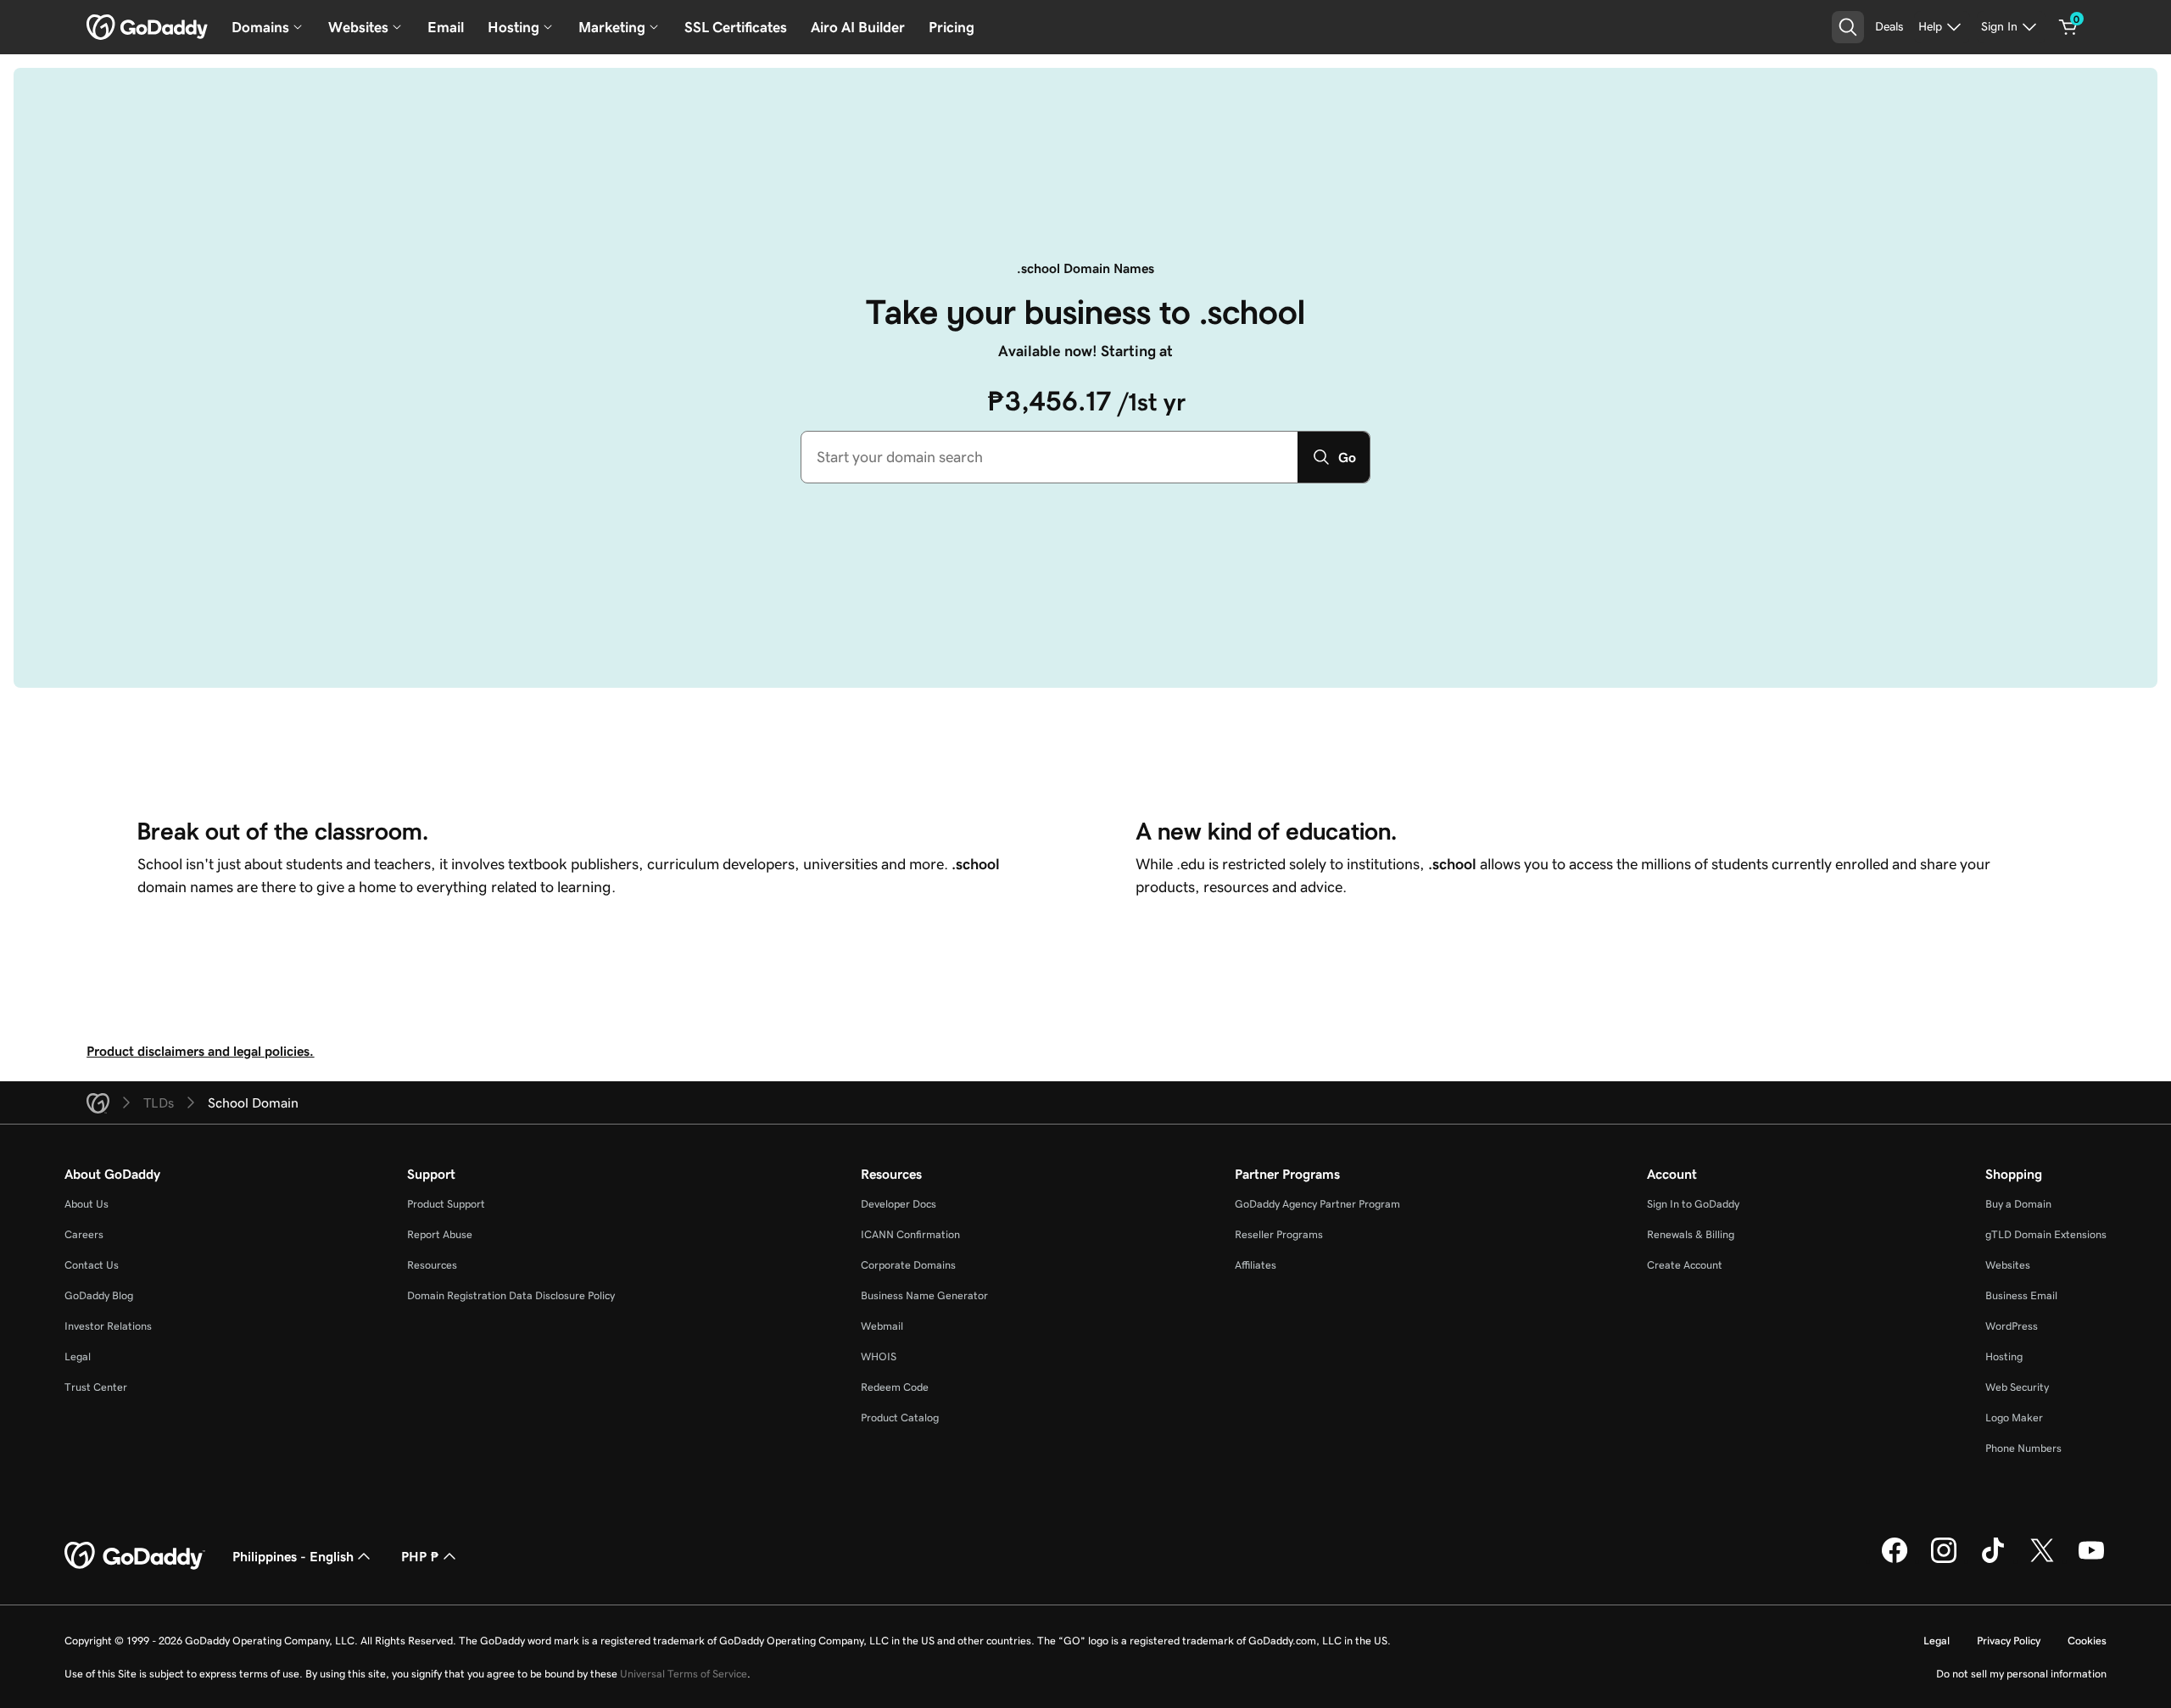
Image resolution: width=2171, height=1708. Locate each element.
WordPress (2012, 1326)
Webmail (882, 1326)
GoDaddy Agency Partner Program (1317, 1204)
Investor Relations (108, 1326)
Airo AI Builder (858, 27)
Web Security (2017, 1387)
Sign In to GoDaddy (1693, 1204)
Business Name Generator (924, 1295)
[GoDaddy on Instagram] (1944, 1560)
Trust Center (96, 1387)
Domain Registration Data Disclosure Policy (511, 1295)
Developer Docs (899, 1204)
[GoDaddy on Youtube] (2091, 1560)
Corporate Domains (908, 1265)
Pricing (952, 27)
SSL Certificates (736, 27)
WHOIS (879, 1356)
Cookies (2087, 1641)
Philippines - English (293, 1556)
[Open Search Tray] (1848, 27)
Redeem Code (895, 1387)
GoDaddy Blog (99, 1295)
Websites (2008, 1265)
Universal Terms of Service (684, 1674)
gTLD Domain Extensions (2046, 1234)
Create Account (1685, 1265)
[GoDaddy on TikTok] (1993, 1560)
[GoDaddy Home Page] (135, 1556)
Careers (84, 1234)
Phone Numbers (2023, 1448)
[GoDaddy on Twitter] (2042, 1560)
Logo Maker (2014, 1418)
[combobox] (1049, 457)
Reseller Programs (1279, 1234)
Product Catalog (900, 1418)
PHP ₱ (420, 1556)
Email (446, 27)
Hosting (2004, 1356)
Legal (78, 1356)
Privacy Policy (2009, 1641)
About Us (87, 1204)
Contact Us (92, 1265)
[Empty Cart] (2068, 27)
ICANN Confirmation (910, 1234)
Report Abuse (440, 1234)
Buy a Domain (2018, 1204)
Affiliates (1256, 1265)
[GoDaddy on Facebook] (1895, 1560)
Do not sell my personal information (2021, 1674)
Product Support (446, 1204)
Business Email (2021, 1295)
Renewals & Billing (1691, 1234)
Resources (432, 1265)
